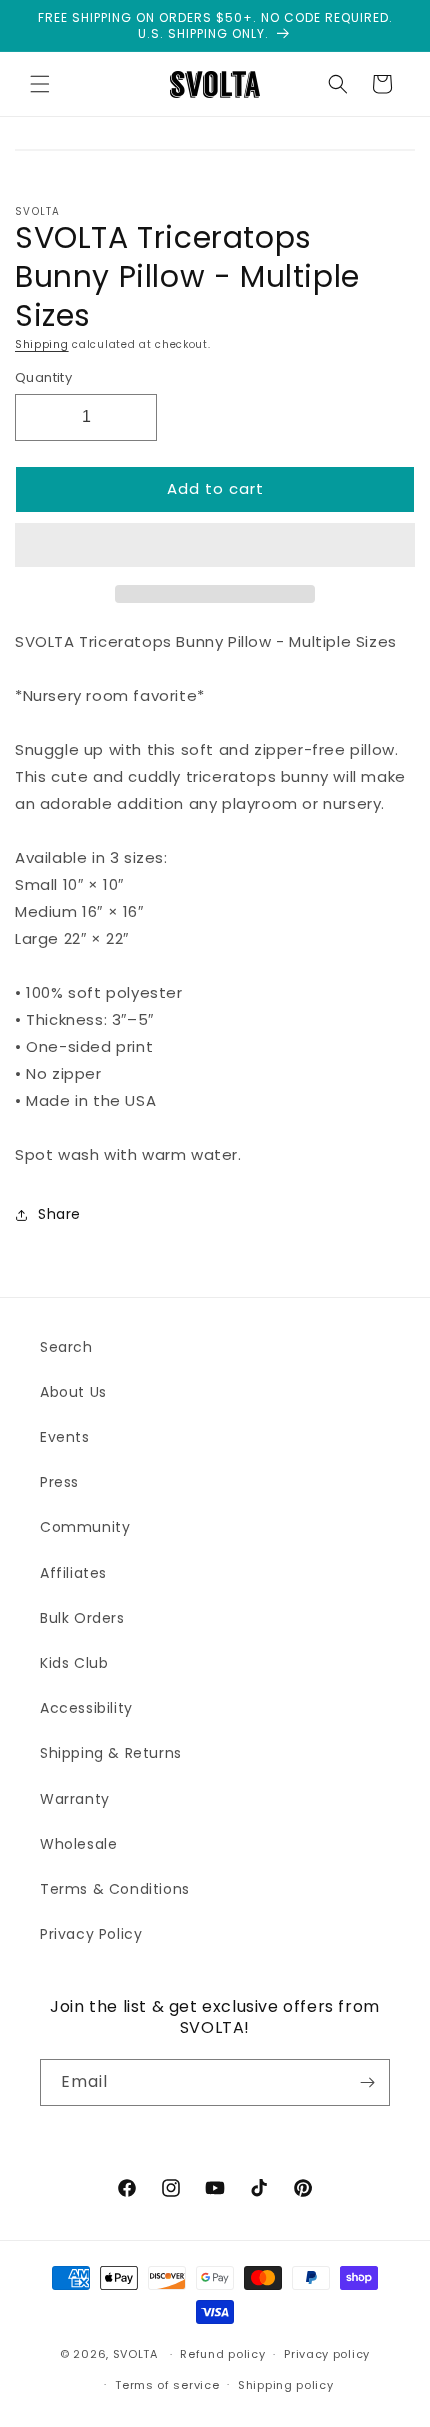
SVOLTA (135, 2354)
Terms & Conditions (115, 1889)
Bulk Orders (82, 1618)
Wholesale (78, 1844)
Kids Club (74, 1663)
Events (65, 1437)
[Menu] (40, 84)
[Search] (338, 84)
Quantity (43, 377)
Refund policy (222, 2354)
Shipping (42, 344)
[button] (215, 546)
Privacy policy (327, 2354)
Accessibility (86, 1708)
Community (85, 1527)
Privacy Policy (91, 1934)
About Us (73, 1392)
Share (59, 1214)
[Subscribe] (367, 2082)
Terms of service (167, 2385)
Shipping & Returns (111, 1753)
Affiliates (73, 1573)
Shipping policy (286, 2385)
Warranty (75, 1799)
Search (66, 1347)
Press (59, 1482)
